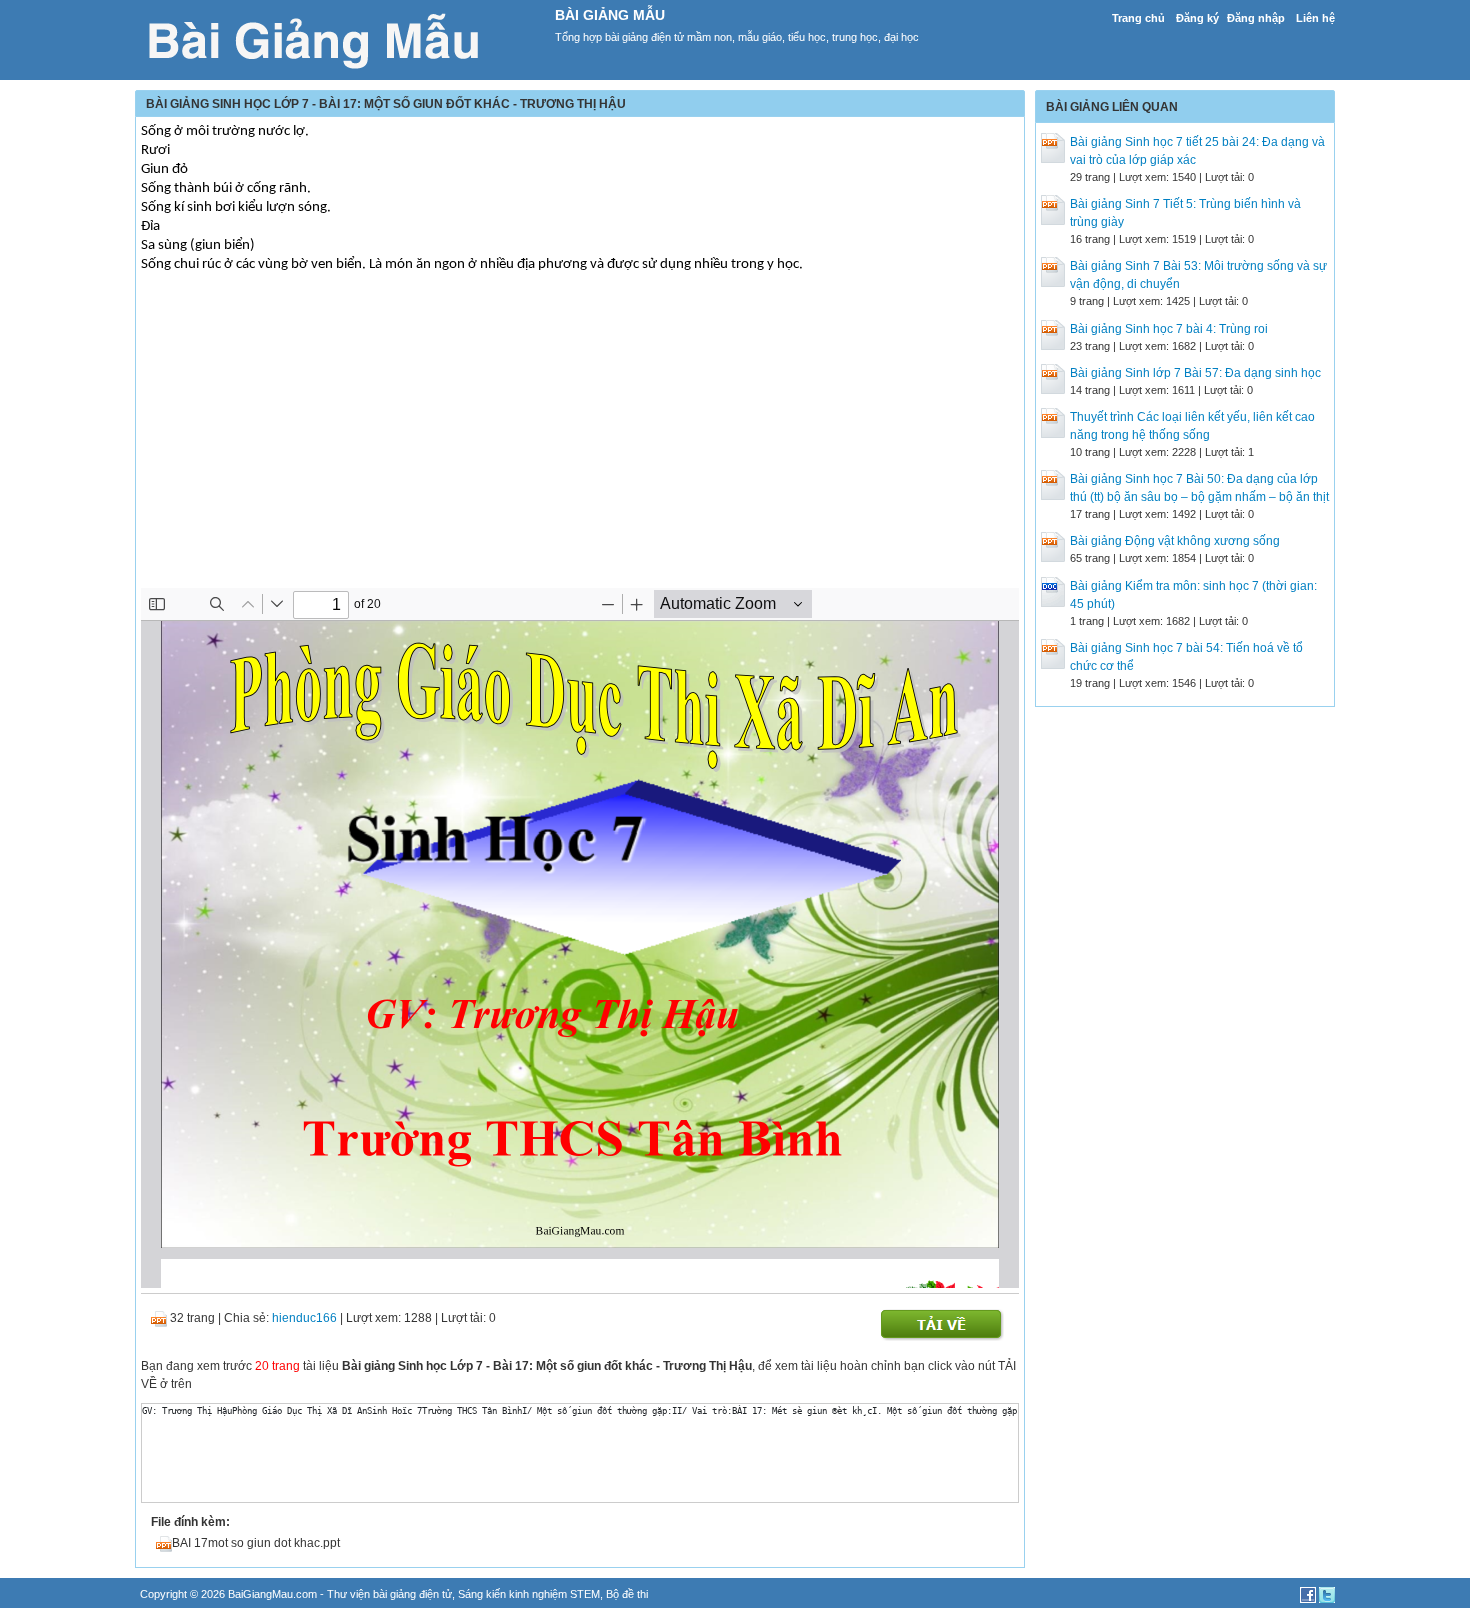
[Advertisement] (580, 448)
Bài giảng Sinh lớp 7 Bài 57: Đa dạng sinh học (1195, 373)
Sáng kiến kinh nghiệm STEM (529, 1594)
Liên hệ (1315, 18)
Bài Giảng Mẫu (610, 15)
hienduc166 (304, 1318)
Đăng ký (1197, 18)
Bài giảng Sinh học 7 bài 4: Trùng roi (1169, 329)
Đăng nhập (1256, 18)
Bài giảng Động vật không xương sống (1175, 541)
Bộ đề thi (627, 1594)
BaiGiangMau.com (272, 1594)
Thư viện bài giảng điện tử (389, 1594)
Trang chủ (1138, 18)
